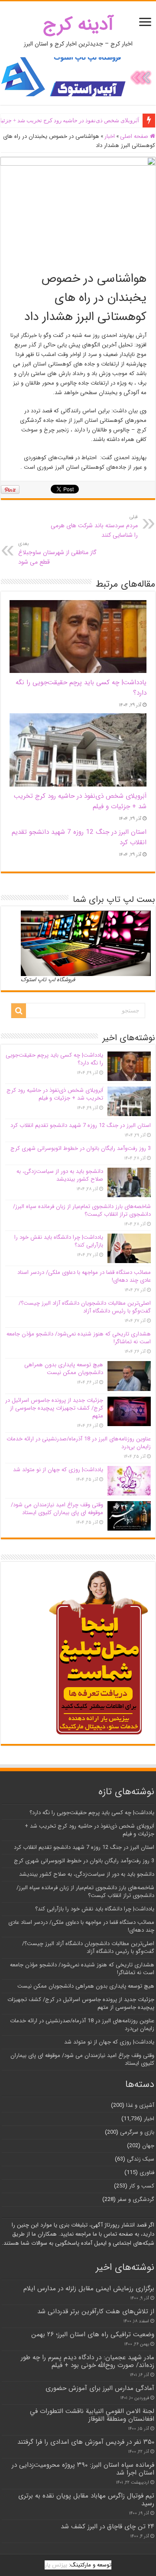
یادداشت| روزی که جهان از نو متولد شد (58, 1470)
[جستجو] (19, 1011)
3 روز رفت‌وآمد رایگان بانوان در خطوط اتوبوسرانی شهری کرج (81, 1148)
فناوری (147, 2173)
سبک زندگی (141, 2159)
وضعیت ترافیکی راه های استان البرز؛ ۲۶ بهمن (93, 2334)
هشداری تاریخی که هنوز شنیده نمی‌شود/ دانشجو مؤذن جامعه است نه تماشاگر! (79, 1338)
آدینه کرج (78, 24)
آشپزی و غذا (140, 2105)
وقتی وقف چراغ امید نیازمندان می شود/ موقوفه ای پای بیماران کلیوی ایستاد (57, 1509)
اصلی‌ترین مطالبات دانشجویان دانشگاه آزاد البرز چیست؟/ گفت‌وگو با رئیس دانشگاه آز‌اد (85, 1307)
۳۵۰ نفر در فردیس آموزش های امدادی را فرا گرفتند (86, 2442)
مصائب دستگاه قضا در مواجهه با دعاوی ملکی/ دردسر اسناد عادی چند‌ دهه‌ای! (84, 1276)
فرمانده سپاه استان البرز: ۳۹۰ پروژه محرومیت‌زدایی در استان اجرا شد (83, 2469)
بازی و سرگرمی (137, 2132)
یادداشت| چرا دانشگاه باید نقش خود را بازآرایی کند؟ (59, 1241)
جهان (148, 2146)
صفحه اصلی (135, 136)
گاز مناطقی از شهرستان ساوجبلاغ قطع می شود (57, 553)
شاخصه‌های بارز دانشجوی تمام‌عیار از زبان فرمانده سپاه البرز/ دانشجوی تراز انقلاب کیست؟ (82, 1210)
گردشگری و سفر (136, 2199)
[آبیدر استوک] (78, 77)
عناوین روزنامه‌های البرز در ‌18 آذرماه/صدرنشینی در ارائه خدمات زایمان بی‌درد (79, 1443)
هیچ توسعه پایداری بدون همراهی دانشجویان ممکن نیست (64, 1369)
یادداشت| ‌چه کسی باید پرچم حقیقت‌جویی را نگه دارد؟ (54, 1059)
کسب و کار (142, 2186)
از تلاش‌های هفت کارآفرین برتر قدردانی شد (96, 2312)
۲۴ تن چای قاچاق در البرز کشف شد (107, 2527)
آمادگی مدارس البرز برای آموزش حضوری (100, 2388)
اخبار (110, 136)
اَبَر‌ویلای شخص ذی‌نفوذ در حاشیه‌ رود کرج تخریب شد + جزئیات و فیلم (55, 1094)
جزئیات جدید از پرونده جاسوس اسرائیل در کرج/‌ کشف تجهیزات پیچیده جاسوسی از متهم (54, 1408)
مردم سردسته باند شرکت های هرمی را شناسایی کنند (94, 526)
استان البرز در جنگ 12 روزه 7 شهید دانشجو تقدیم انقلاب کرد (81, 1125)
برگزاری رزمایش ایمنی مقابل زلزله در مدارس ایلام (89, 2289)
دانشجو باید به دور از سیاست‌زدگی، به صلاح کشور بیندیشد (60, 1175)
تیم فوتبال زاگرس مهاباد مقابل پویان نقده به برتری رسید (86, 2500)
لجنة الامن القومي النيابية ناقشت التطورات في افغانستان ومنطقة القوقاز (92, 2415)
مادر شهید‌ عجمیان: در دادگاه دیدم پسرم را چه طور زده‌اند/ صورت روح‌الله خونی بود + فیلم (88, 2361)
